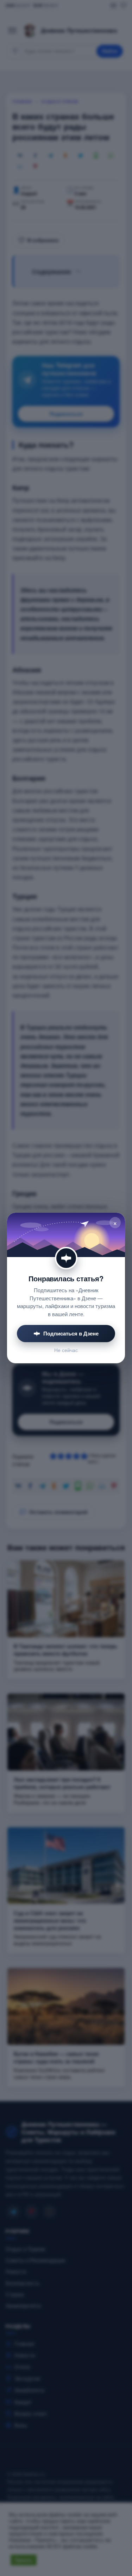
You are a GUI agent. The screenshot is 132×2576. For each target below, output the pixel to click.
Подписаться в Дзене (71, 1333)
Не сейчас (66, 1350)
